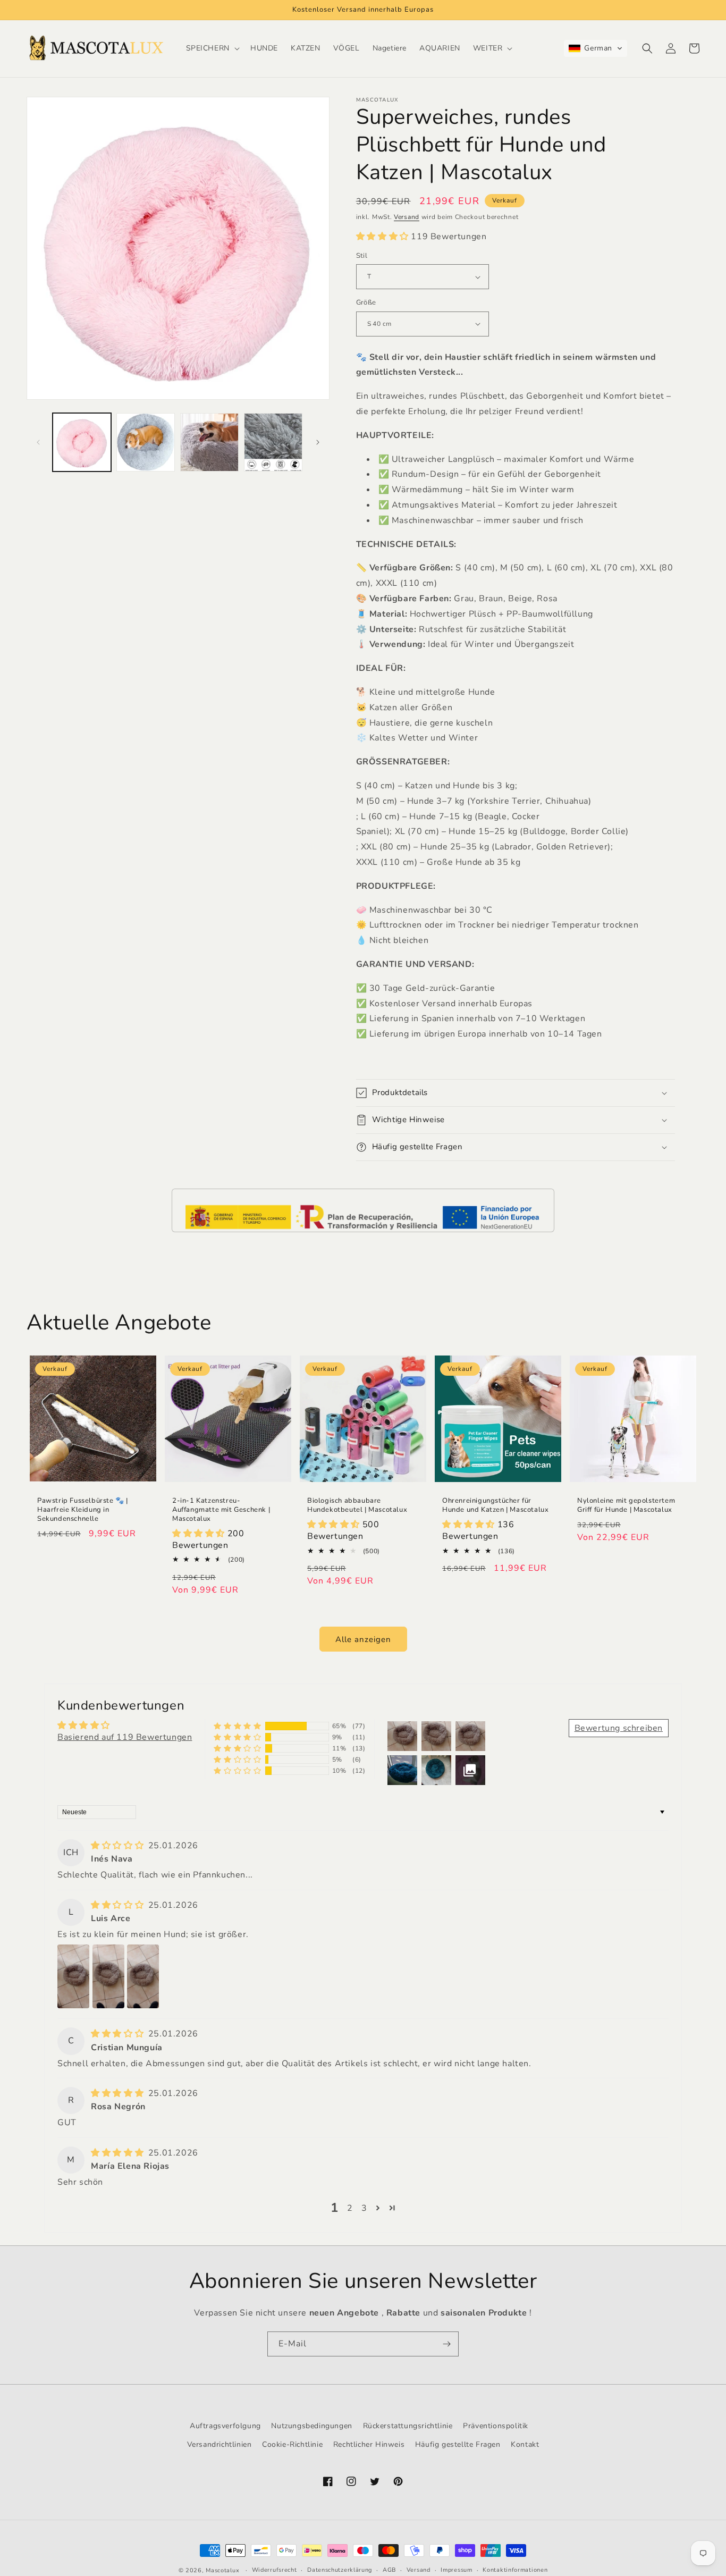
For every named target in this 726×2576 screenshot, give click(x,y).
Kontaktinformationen (515, 2570)
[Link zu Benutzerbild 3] (143, 1976)
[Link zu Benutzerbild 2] (108, 1976)
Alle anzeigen (363, 1639)
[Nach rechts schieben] (318, 442)
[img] (119, 1846)
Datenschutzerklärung (340, 2570)
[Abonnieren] (446, 2344)
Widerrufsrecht (275, 2570)
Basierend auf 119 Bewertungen (125, 1737)
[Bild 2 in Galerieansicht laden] (146, 442)
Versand (407, 217)
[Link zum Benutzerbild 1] (73, 1976)
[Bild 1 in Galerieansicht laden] (82, 442)
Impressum (456, 2570)
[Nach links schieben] (38, 442)
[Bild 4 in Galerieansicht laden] (273, 442)
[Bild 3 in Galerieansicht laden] (209, 442)
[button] (212, 48)
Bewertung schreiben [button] (619, 1728)
